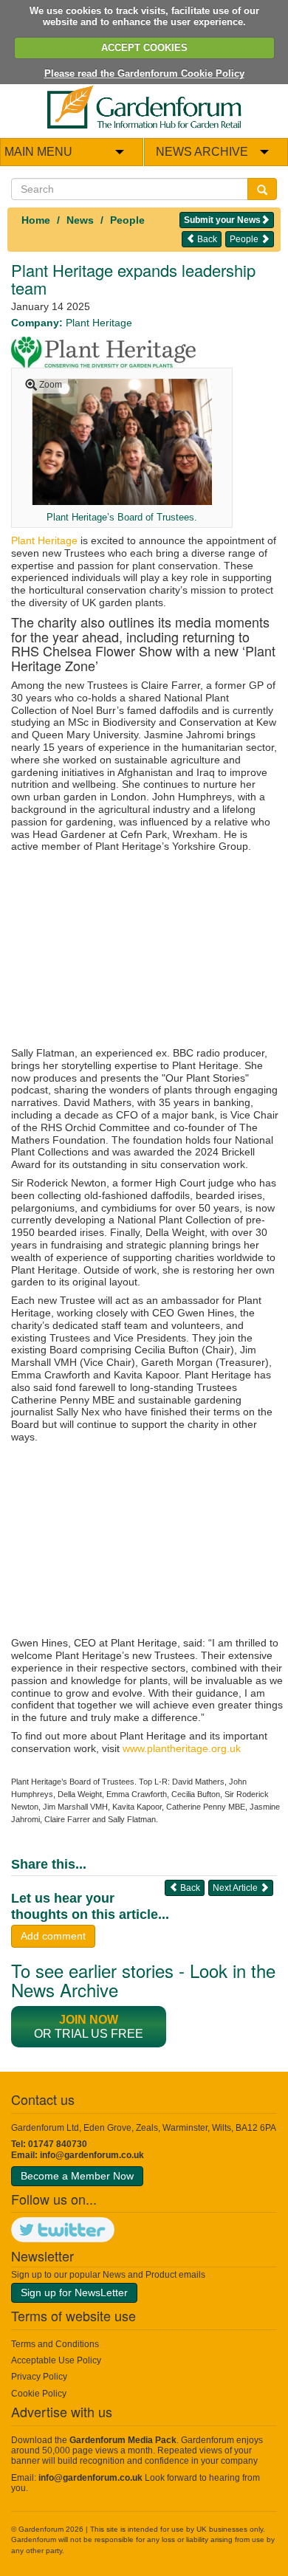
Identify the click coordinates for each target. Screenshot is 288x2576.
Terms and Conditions (55, 2344)
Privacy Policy (39, 2377)
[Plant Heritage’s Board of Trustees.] (121, 441)
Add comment (53, 1936)
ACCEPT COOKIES (144, 48)
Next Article (236, 1888)
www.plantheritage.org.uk (182, 1748)
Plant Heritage (44, 540)
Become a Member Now (77, 2176)
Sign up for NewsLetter (74, 2292)
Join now (89, 2020)
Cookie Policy (39, 2394)
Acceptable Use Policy (56, 2360)
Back (206, 239)
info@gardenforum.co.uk (92, 2155)
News (80, 220)
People (127, 220)
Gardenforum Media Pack (123, 2440)
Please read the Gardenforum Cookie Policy (144, 73)
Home (36, 220)
